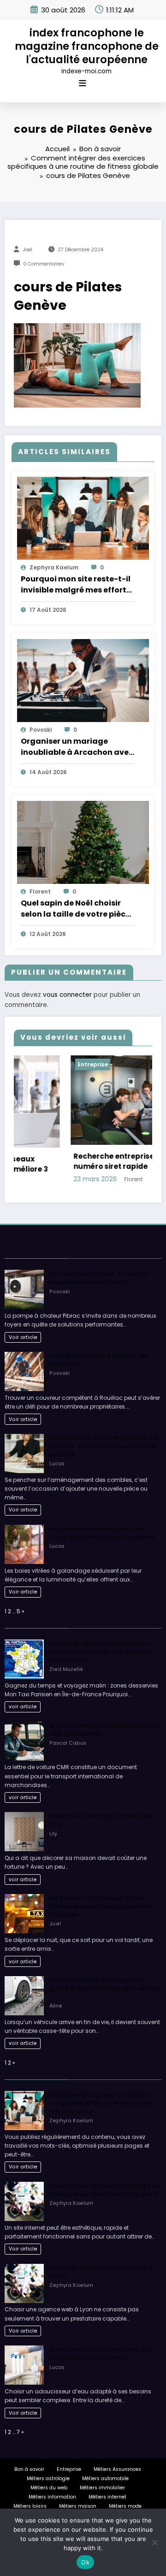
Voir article (23, 1336)
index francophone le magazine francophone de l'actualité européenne (87, 46)
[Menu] (83, 83)
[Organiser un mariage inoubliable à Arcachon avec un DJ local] (83, 680)
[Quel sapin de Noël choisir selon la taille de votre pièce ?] (83, 842)
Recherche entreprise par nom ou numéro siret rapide (79, 1161)
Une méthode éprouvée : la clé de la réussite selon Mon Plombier (99, 1277)
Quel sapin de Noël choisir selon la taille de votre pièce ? (75, 909)
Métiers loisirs (30, 2505)
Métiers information (52, 2496)
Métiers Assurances (117, 2468)
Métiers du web (49, 2487)
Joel (28, 250)
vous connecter (67, 995)
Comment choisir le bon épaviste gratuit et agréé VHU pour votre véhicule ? (104, 1987)
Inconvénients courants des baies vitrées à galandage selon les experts (102, 1532)
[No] (154, 2542)
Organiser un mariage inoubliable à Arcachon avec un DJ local (77, 747)
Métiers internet (107, 2496)
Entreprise (36, 1064)
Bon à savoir (29, 2468)
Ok (85, 2562)
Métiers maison (78, 2505)
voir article (23, 1706)
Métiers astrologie (48, 2478)
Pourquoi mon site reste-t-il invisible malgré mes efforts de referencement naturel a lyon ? (76, 585)
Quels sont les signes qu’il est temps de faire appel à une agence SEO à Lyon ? (104, 2189)
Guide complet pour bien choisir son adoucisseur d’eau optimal (100, 2353)
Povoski (41, 730)
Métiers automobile (105, 2478)
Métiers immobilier (102, 2487)
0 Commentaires (44, 264)
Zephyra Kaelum (54, 567)
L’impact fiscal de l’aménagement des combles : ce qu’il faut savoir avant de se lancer (104, 1445)
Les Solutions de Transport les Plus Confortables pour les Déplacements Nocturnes (101, 1905)
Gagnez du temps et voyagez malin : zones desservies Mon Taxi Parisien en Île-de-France (102, 1650)
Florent (40, 891)
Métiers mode (125, 2505)
